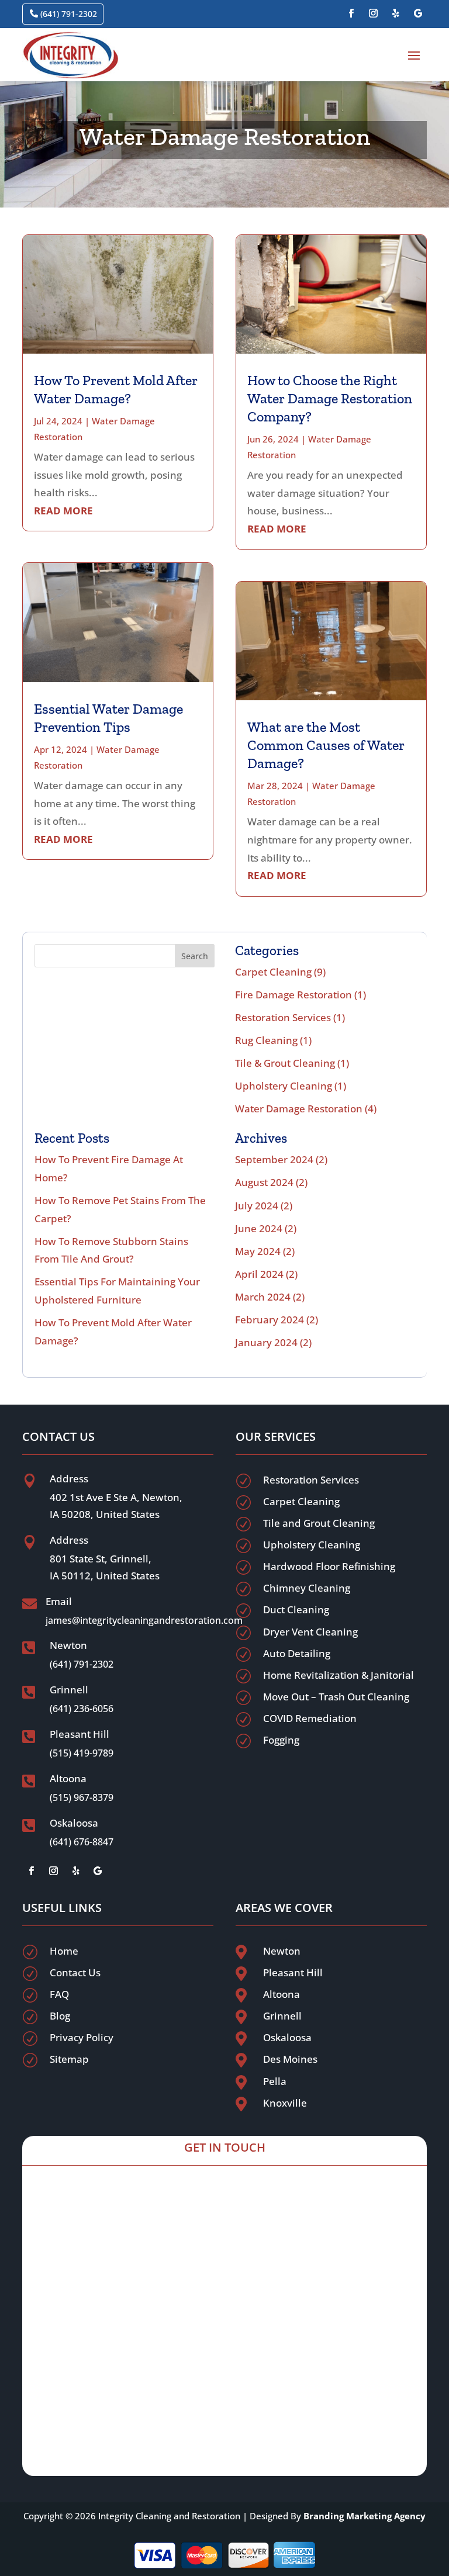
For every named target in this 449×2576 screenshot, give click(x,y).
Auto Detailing (297, 1653)
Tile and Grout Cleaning (319, 1523)
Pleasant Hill (293, 1972)
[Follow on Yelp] (396, 13)
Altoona (282, 1994)
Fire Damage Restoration (293, 995)
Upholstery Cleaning (284, 1086)
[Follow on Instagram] (374, 13)
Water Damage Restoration (299, 1109)
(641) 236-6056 (82, 1709)
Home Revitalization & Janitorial (339, 1675)
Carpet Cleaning (273, 972)
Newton (282, 1951)
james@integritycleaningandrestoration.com (144, 1620)
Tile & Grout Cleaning (285, 1063)
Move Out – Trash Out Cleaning (336, 1697)
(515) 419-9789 (82, 1753)
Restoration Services (283, 1017)
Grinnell (282, 2016)
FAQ (59, 1994)
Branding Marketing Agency (365, 2516)
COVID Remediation (310, 1718)
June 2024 (259, 1228)
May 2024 (258, 1251)
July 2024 (257, 1206)
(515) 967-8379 (82, 1797)
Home (64, 1951)
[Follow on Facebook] (351, 13)
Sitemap (69, 2059)
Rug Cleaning (266, 1040)
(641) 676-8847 (82, 1842)
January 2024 (266, 1342)
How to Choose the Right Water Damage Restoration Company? (330, 398)
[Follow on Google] (418, 13)
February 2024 (270, 1320)
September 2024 (274, 1159)
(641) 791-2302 (69, 14)
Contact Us (75, 1972)
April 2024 (259, 1274)
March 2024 (263, 1297)
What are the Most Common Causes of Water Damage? (326, 745)
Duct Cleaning (296, 1609)
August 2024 (264, 1182)
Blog (60, 2016)
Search (195, 956)
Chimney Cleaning (307, 1588)
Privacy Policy (82, 2037)
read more (63, 511)
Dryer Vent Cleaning (310, 1632)
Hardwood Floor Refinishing (329, 1566)
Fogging (281, 1740)
